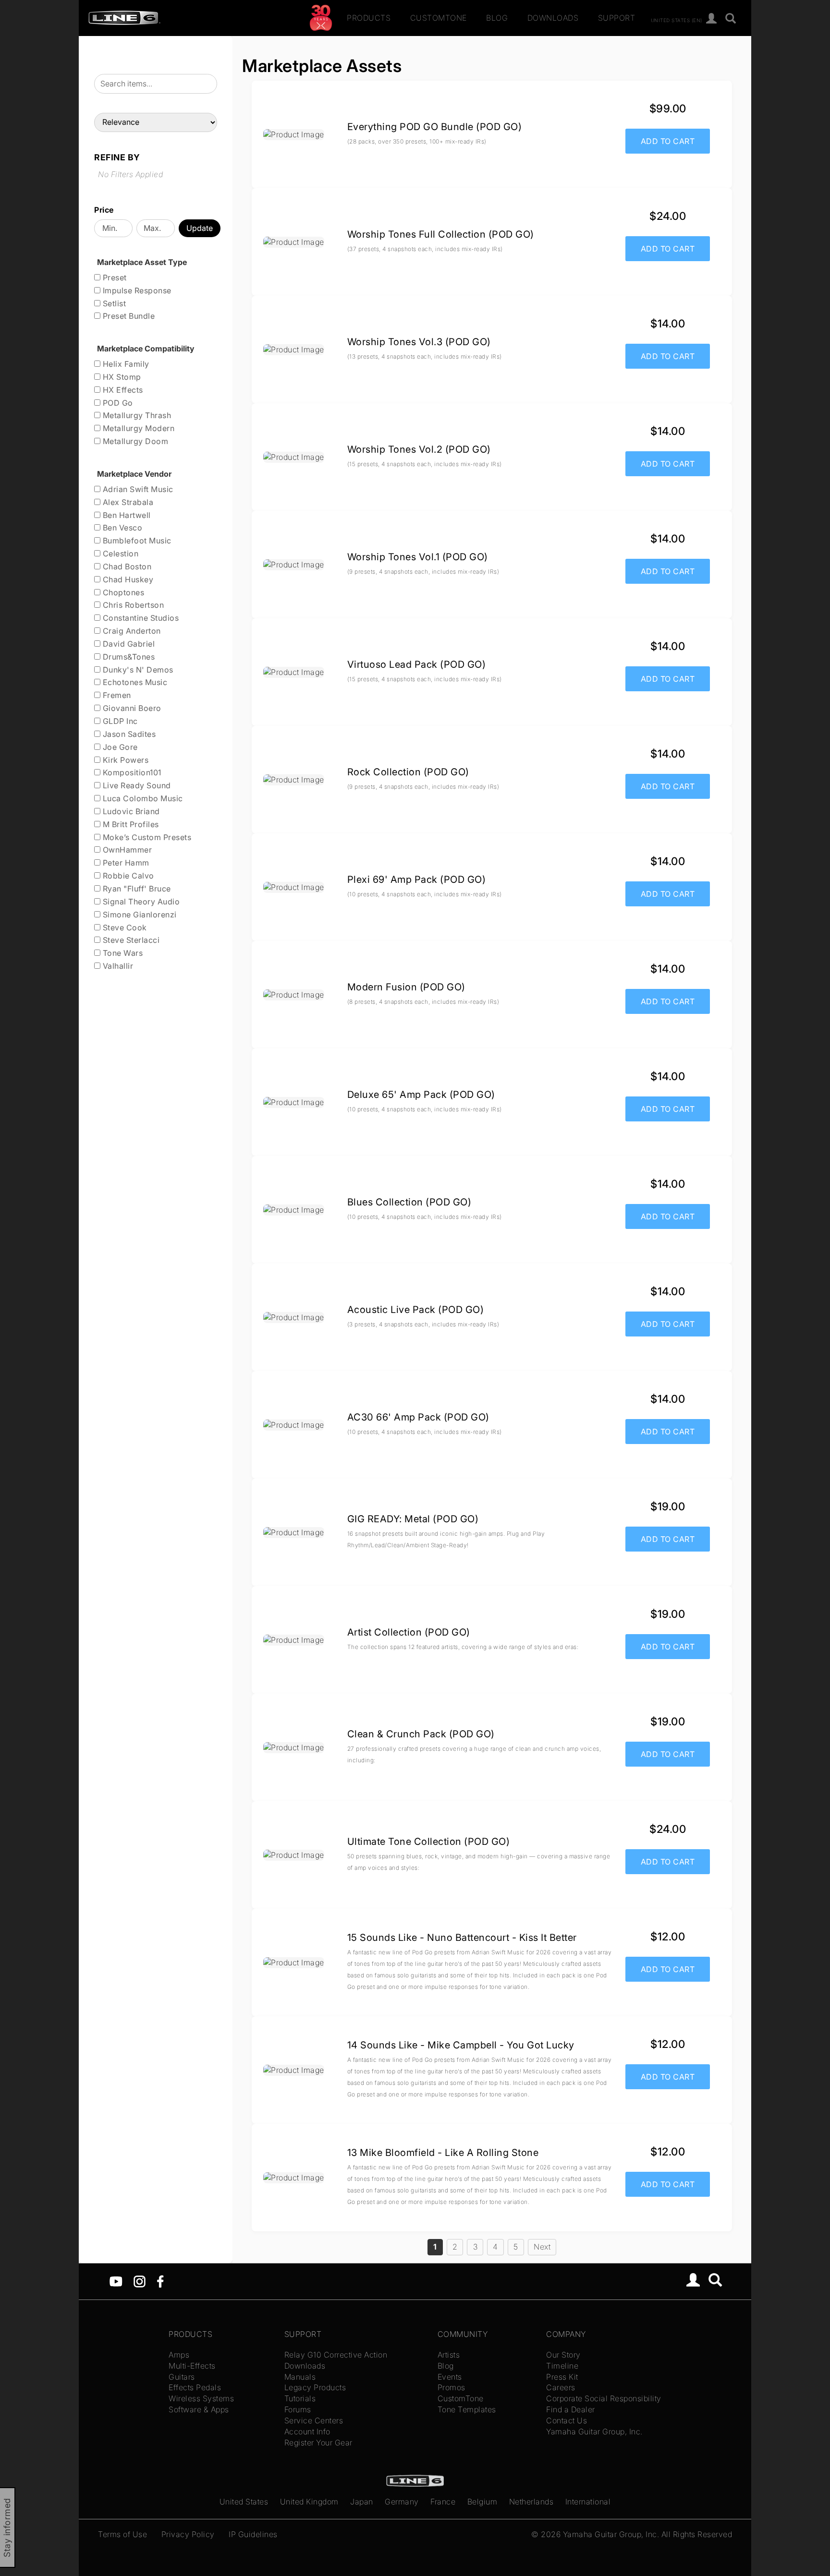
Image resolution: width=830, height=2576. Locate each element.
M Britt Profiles (130, 824)
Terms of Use (122, 2534)
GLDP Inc (119, 721)
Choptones (122, 592)
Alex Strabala (127, 502)
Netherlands (531, 2502)
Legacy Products (315, 2387)
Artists (449, 2355)
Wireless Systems (201, 2398)
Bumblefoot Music (136, 541)
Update (200, 228)
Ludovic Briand (130, 811)
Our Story (563, 2355)
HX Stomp (121, 377)
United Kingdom (309, 2502)
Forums (298, 2409)
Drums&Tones (128, 657)
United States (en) (677, 20)
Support (617, 18)
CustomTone (439, 18)
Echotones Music (134, 682)
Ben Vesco (121, 528)
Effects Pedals (195, 2387)
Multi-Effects (192, 2366)
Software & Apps (199, 2409)
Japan (362, 2502)
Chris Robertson (132, 605)
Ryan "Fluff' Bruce (136, 889)
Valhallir (117, 966)
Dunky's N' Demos (137, 670)
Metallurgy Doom (134, 441)
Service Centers (314, 2420)
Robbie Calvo (127, 876)
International (588, 2502)
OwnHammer (126, 850)
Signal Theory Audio (140, 902)
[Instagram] (140, 2281)
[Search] (731, 19)
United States (244, 2502)
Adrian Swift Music (137, 489)
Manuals (300, 2377)
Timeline (562, 2366)
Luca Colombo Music (142, 798)
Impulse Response (136, 290)
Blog (497, 18)
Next (542, 2247)
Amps (179, 2355)
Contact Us (567, 2420)
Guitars (182, 2377)
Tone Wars (122, 953)
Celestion (119, 554)
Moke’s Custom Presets (146, 837)
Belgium (482, 2502)
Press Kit (562, 2377)
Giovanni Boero (131, 708)
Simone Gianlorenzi (139, 915)
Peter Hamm (125, 863)
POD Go (117, 403)
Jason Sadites (128, 734)
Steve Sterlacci (130, 940)
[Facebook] (160, 2281)
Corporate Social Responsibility (604, 2398)
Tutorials (300, 2398)
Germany (402, 2502)
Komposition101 (131, 772)
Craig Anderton (131, 631)
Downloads (553, 18)
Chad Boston (126, 566)
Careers (561, 2387)
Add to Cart (668, 141)
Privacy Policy (188, 2534)
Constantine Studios (140, 618)
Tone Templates (467, 2409)
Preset (114, 277)
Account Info (307, 2432)
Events (450, 2377)
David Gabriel (128, 644)
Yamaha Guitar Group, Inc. (594, 2432)
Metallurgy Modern (137, 428)
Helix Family (125, 364)
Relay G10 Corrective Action (336, 2355)
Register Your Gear (318, 2443)
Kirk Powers (124, 760)
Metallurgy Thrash (136, 415)
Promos (452, 2387)
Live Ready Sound (136, 785)
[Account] (712, 19)
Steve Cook (124, 927)
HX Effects (122, 390)
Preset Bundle (128, 316)
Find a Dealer (571, 2409)
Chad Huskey (127, 579)
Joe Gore (119, 747)
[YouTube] (116, 2281)
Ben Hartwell (126, 515)
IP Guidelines (253, 2534)
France (443, 2502)
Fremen (116, 695)
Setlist (113, 303)
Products (369, 18)
